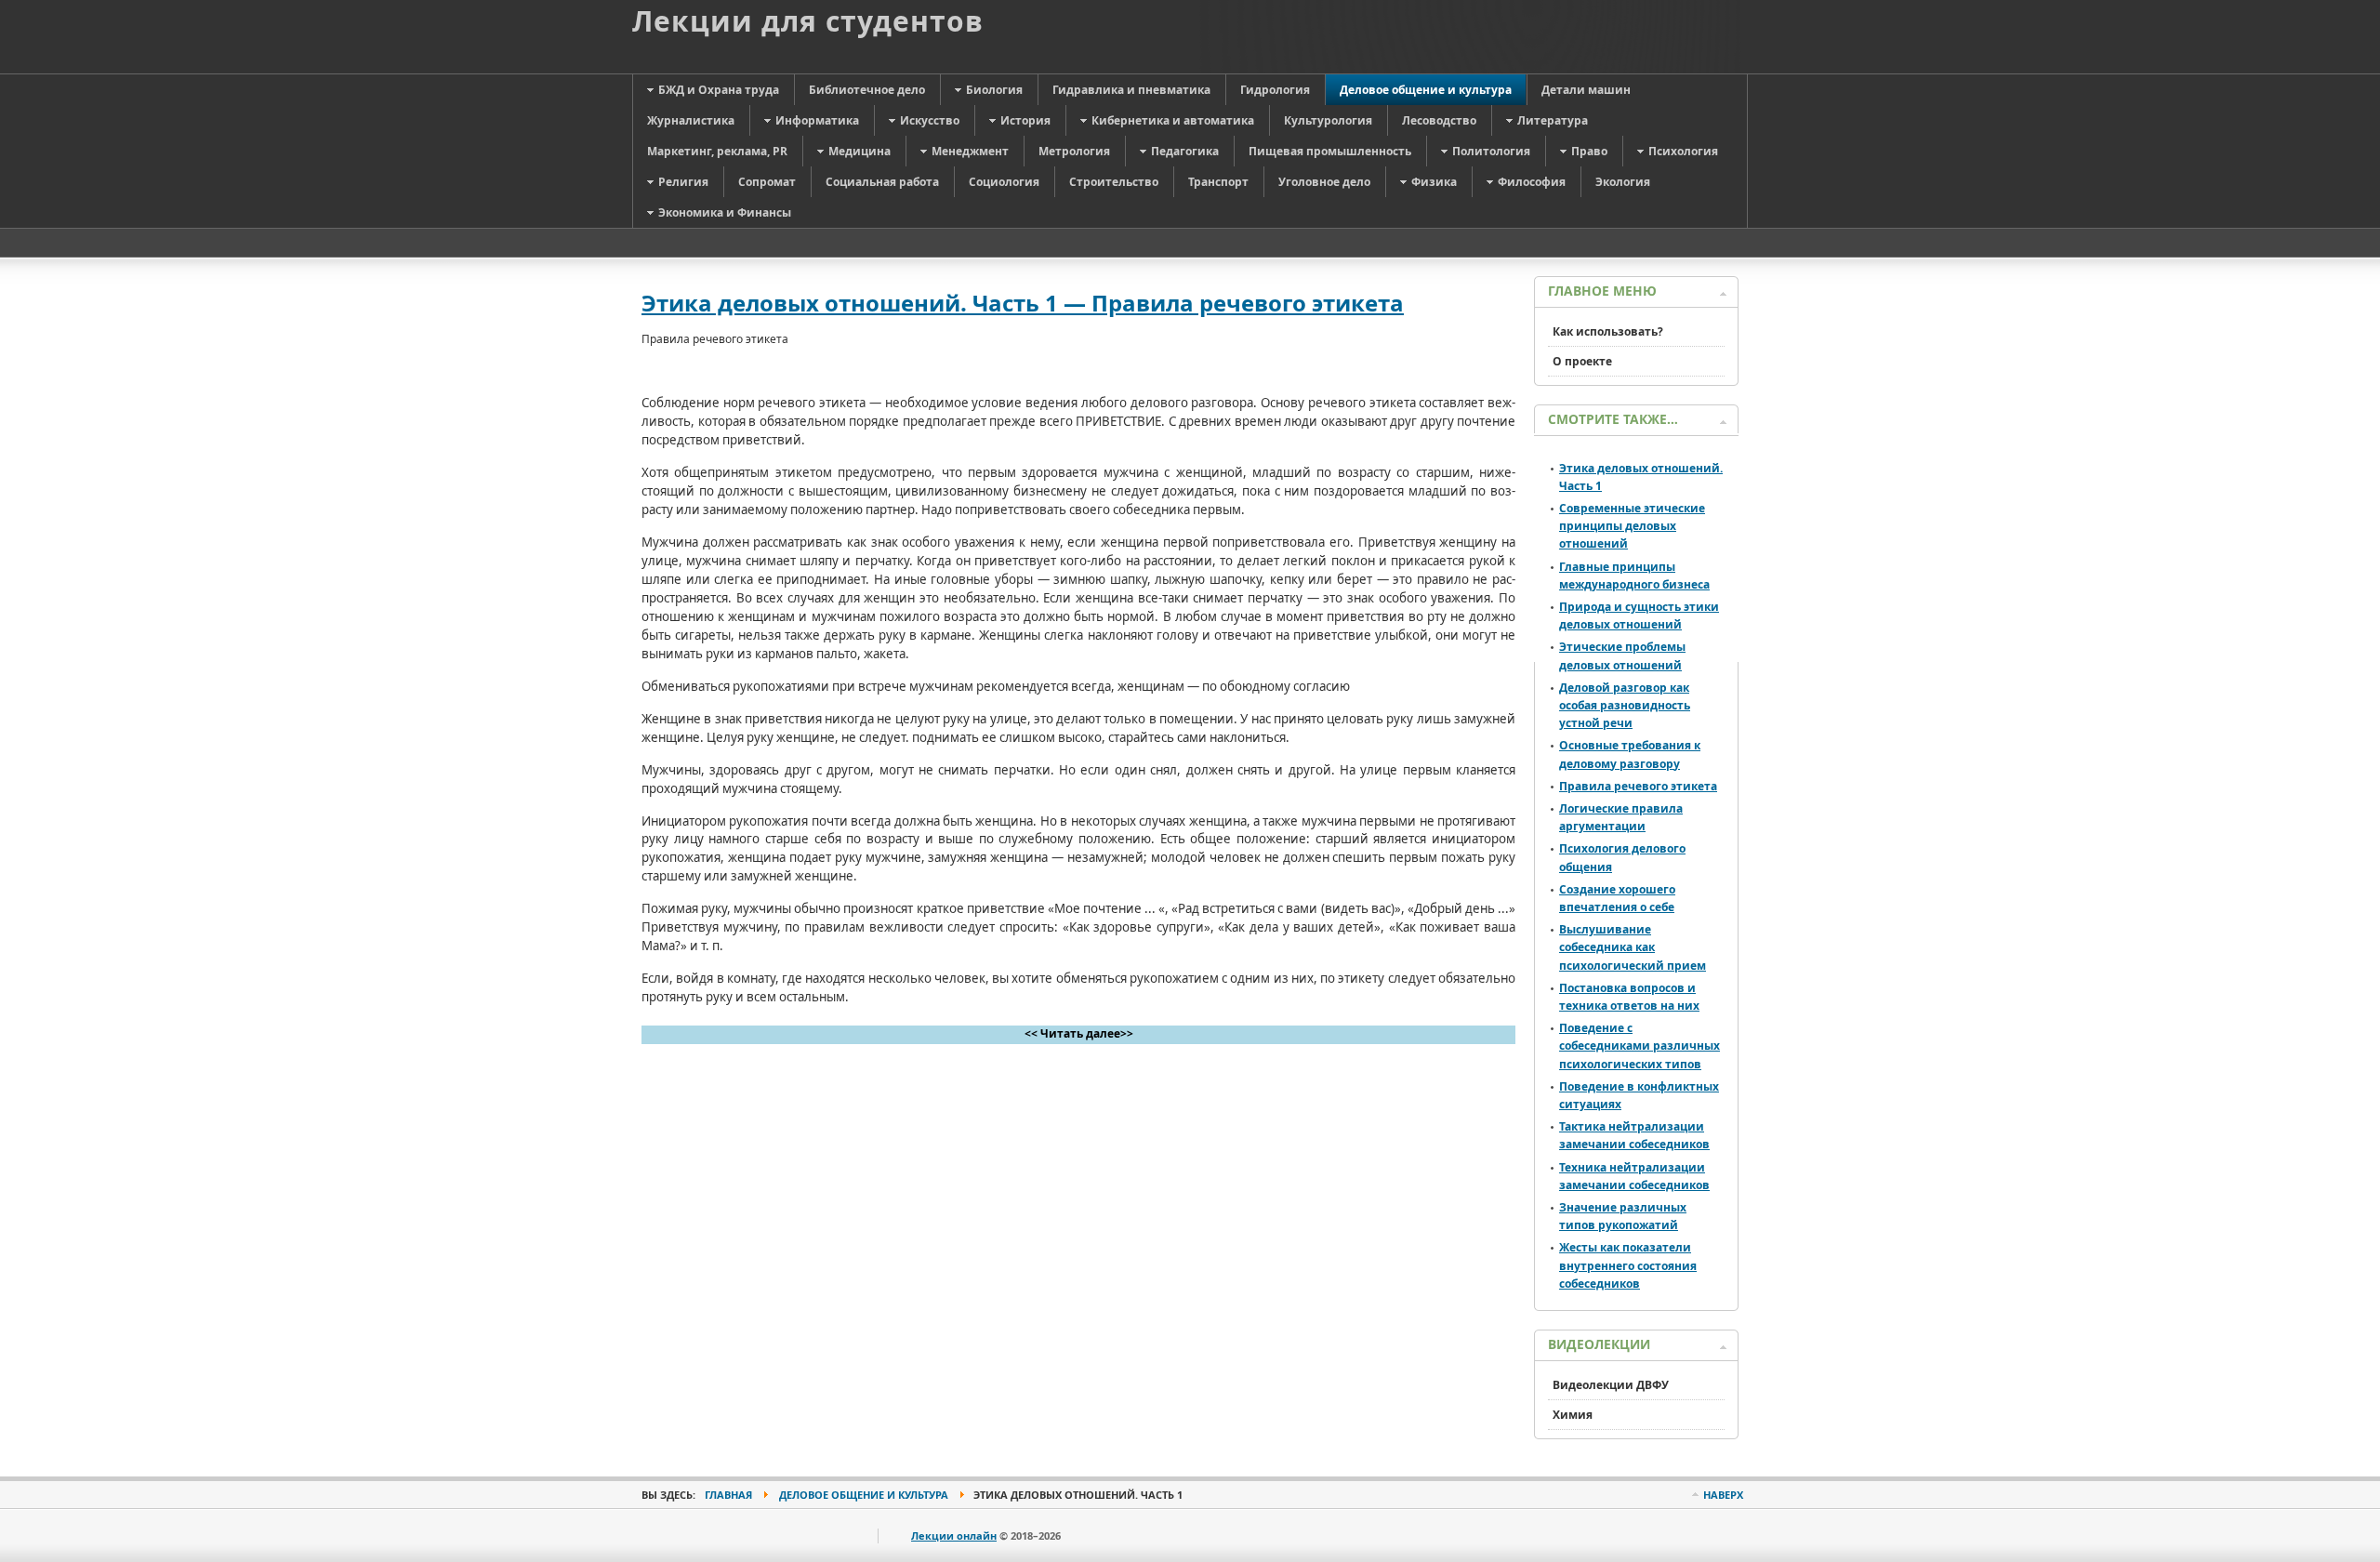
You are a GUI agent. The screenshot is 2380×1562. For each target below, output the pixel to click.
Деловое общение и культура (864, 1495)
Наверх (1723, 1495)
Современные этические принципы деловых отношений (1632, 526)
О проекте (1582, 361)
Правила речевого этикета (1638, 786)
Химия (1573, 1415)
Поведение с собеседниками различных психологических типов (1640, 1046)
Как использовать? (1608, 331)
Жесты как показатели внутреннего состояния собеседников (1628, 1265)
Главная (728, 1495)
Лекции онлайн (954, 1536)
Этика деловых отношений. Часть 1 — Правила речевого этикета (1023, 303)
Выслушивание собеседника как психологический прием (1633, 947)
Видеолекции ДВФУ (1611, 1385)
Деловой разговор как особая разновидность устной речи (1625, 705)
